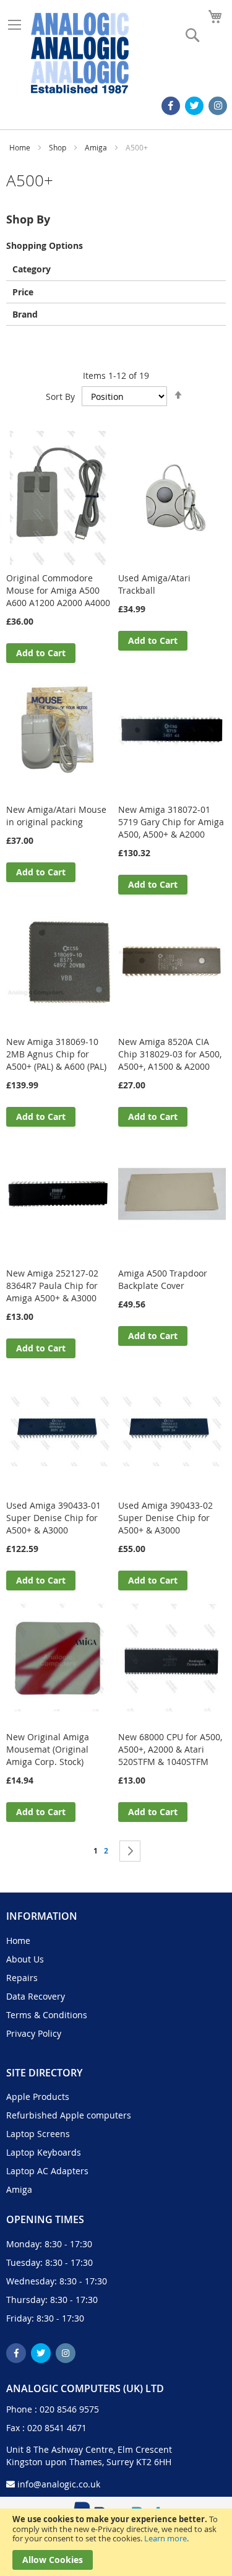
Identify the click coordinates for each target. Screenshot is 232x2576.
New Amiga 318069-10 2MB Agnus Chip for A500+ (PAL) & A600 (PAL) (56, 1054)
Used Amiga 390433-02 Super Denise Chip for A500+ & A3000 (165, 1518)
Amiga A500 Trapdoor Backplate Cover (163, 1279)
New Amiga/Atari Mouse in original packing (56, 816)
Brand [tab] (25, 314)
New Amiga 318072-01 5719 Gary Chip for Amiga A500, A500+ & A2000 (171, 822)
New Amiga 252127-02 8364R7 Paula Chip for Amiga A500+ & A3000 (52, 1286)
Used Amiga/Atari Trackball (154, 584)
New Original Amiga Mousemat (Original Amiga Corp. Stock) (48, 1749)
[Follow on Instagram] (218, 106)
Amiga (97, 147)
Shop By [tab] (28, 219)
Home (21, 147)
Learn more (165, 2538)
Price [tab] (23, 291)
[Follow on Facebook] (171, 106)
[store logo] (80, 53)
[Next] (130, 1851)
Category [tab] (32, 268)
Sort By (60, 397)
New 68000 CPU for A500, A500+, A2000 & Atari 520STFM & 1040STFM (170, 1749)
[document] (116, 2542)
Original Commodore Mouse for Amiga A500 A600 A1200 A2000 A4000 (58, 590)
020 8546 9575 (69, 2409)
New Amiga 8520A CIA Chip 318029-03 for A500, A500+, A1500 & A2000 (170, 1054)
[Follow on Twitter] (194, 106)
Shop (58, 147)
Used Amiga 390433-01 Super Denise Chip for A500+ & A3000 (54, 1518)
